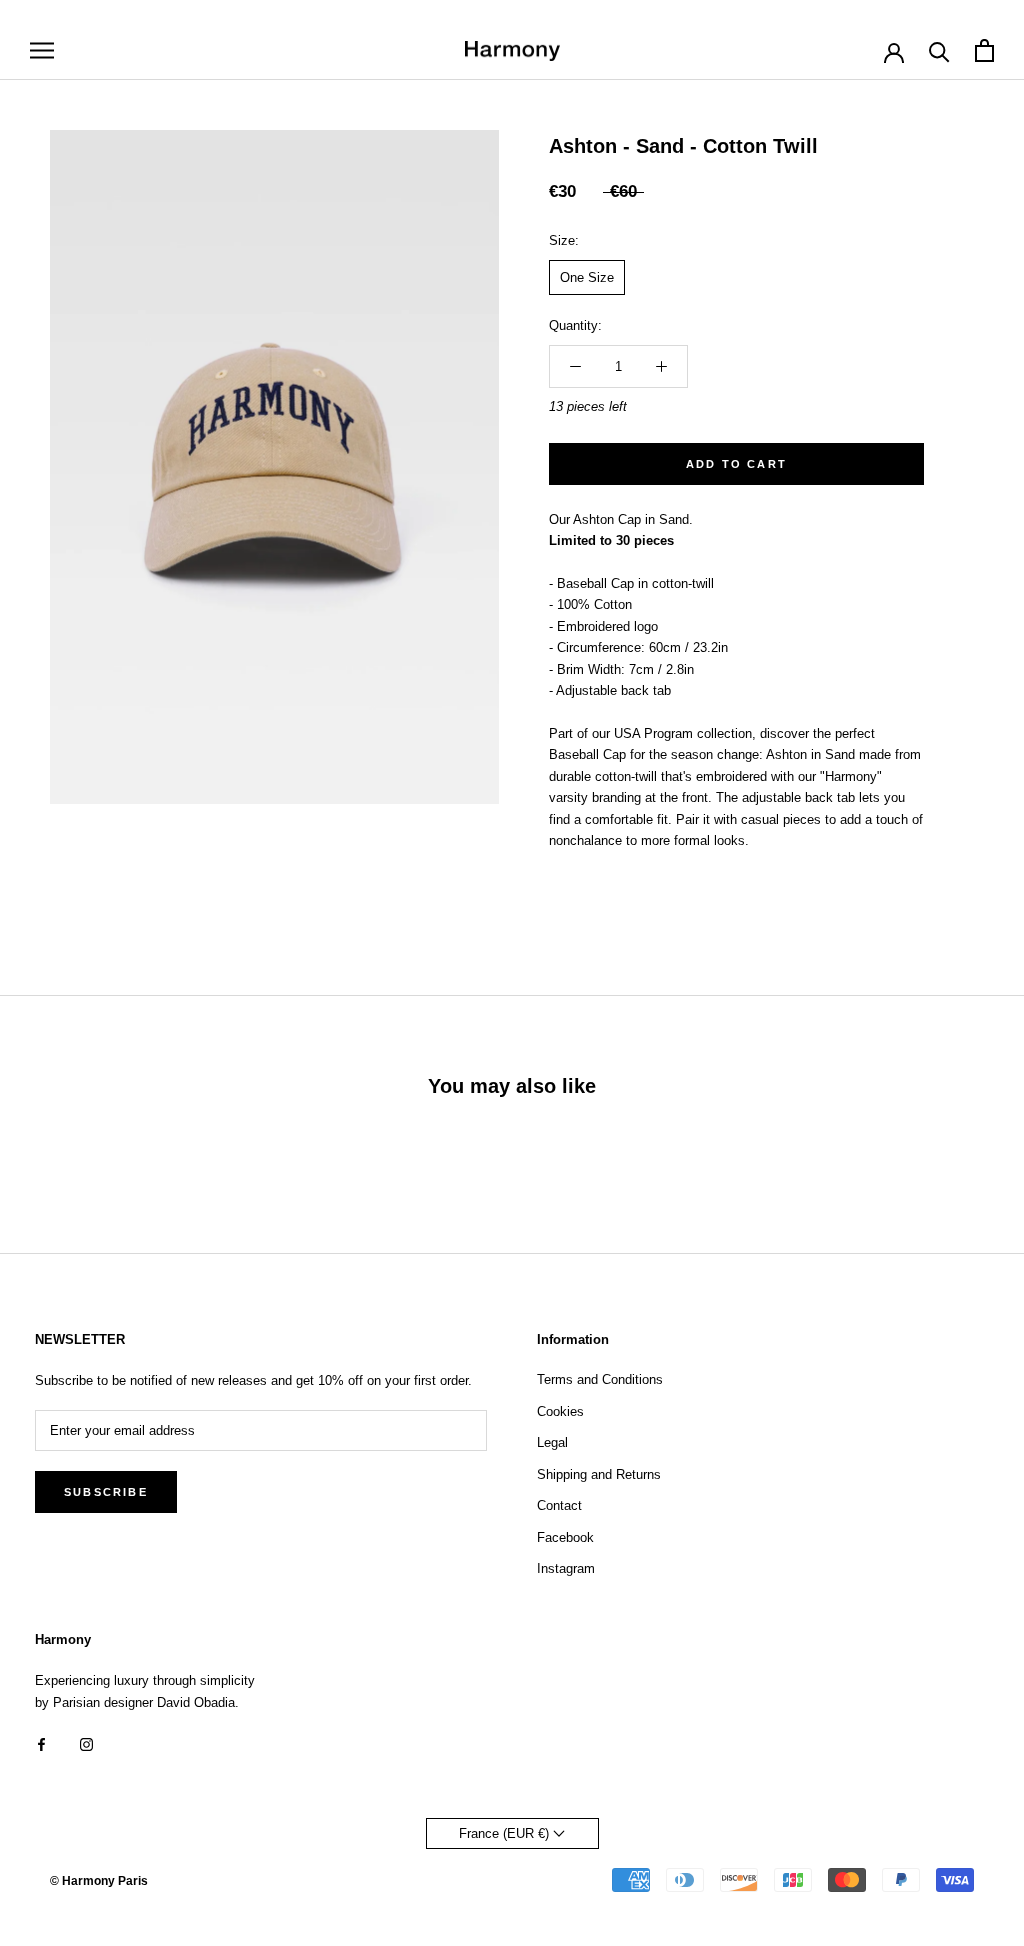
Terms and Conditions (600, 1379)
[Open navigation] (42, 50)
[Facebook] (41, 1743)
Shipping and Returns (599, 1474)
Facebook (565, 1537)
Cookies (560, 1411)
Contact (559, 1505)
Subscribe (106, 1492)
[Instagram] (86, 1743)
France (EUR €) (506, 1833)
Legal (552, 1442)
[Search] (939, 50)
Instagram (566, 1568)
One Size (587, 277)
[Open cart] (984, 50)
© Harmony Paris (99, 1881)
